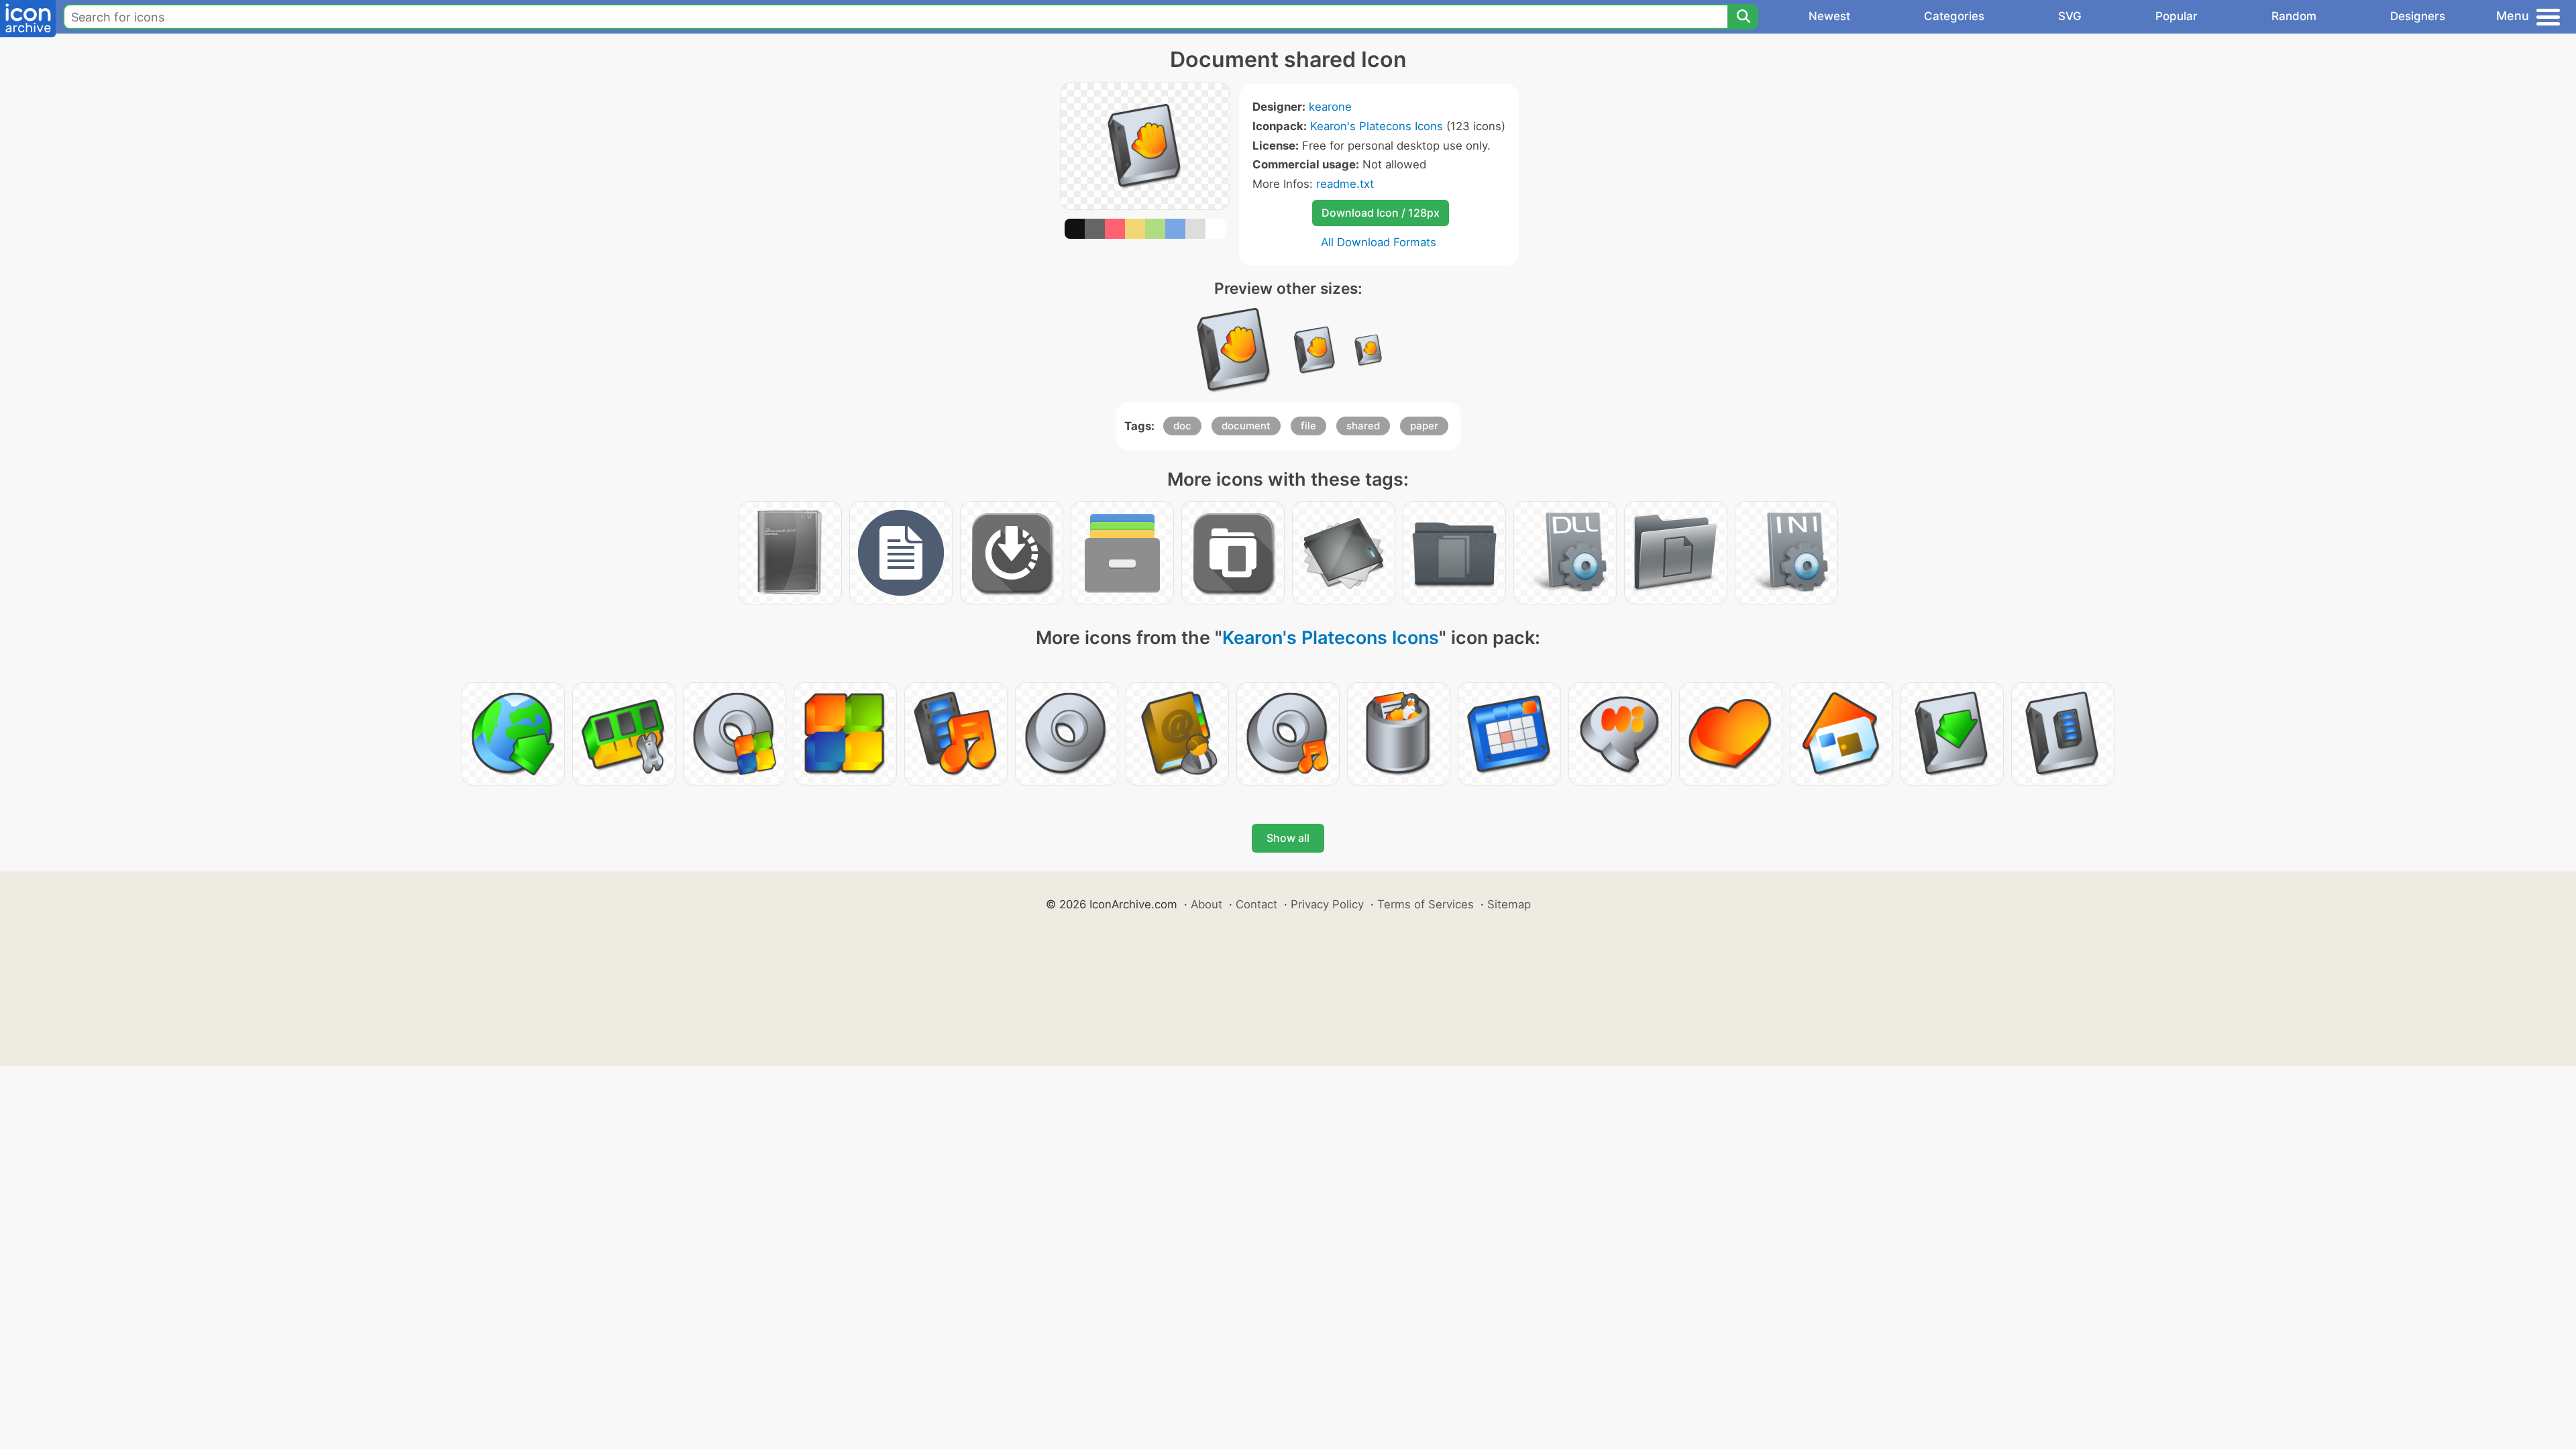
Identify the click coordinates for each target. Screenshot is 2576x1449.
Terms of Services (1426, 904)
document (1246, 426)
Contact (1256, 904)
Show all (1288, 838)
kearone (1330, 107)
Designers (2418, 16)
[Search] (1743, 17)
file (1308, 426)
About (1206, 904)
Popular (2177, 16)
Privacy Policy (1327, 904)
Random (2294, 16)
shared (1363, 426)
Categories (1954, 16)
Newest (1829, 16)
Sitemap (1509, 904)
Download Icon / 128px (1381, 213)
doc (1182, 426)
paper (1424, 426)
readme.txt (1345, 184)
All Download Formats (1379, 242)
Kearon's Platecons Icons (1377, 126)
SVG (2070, 16)
